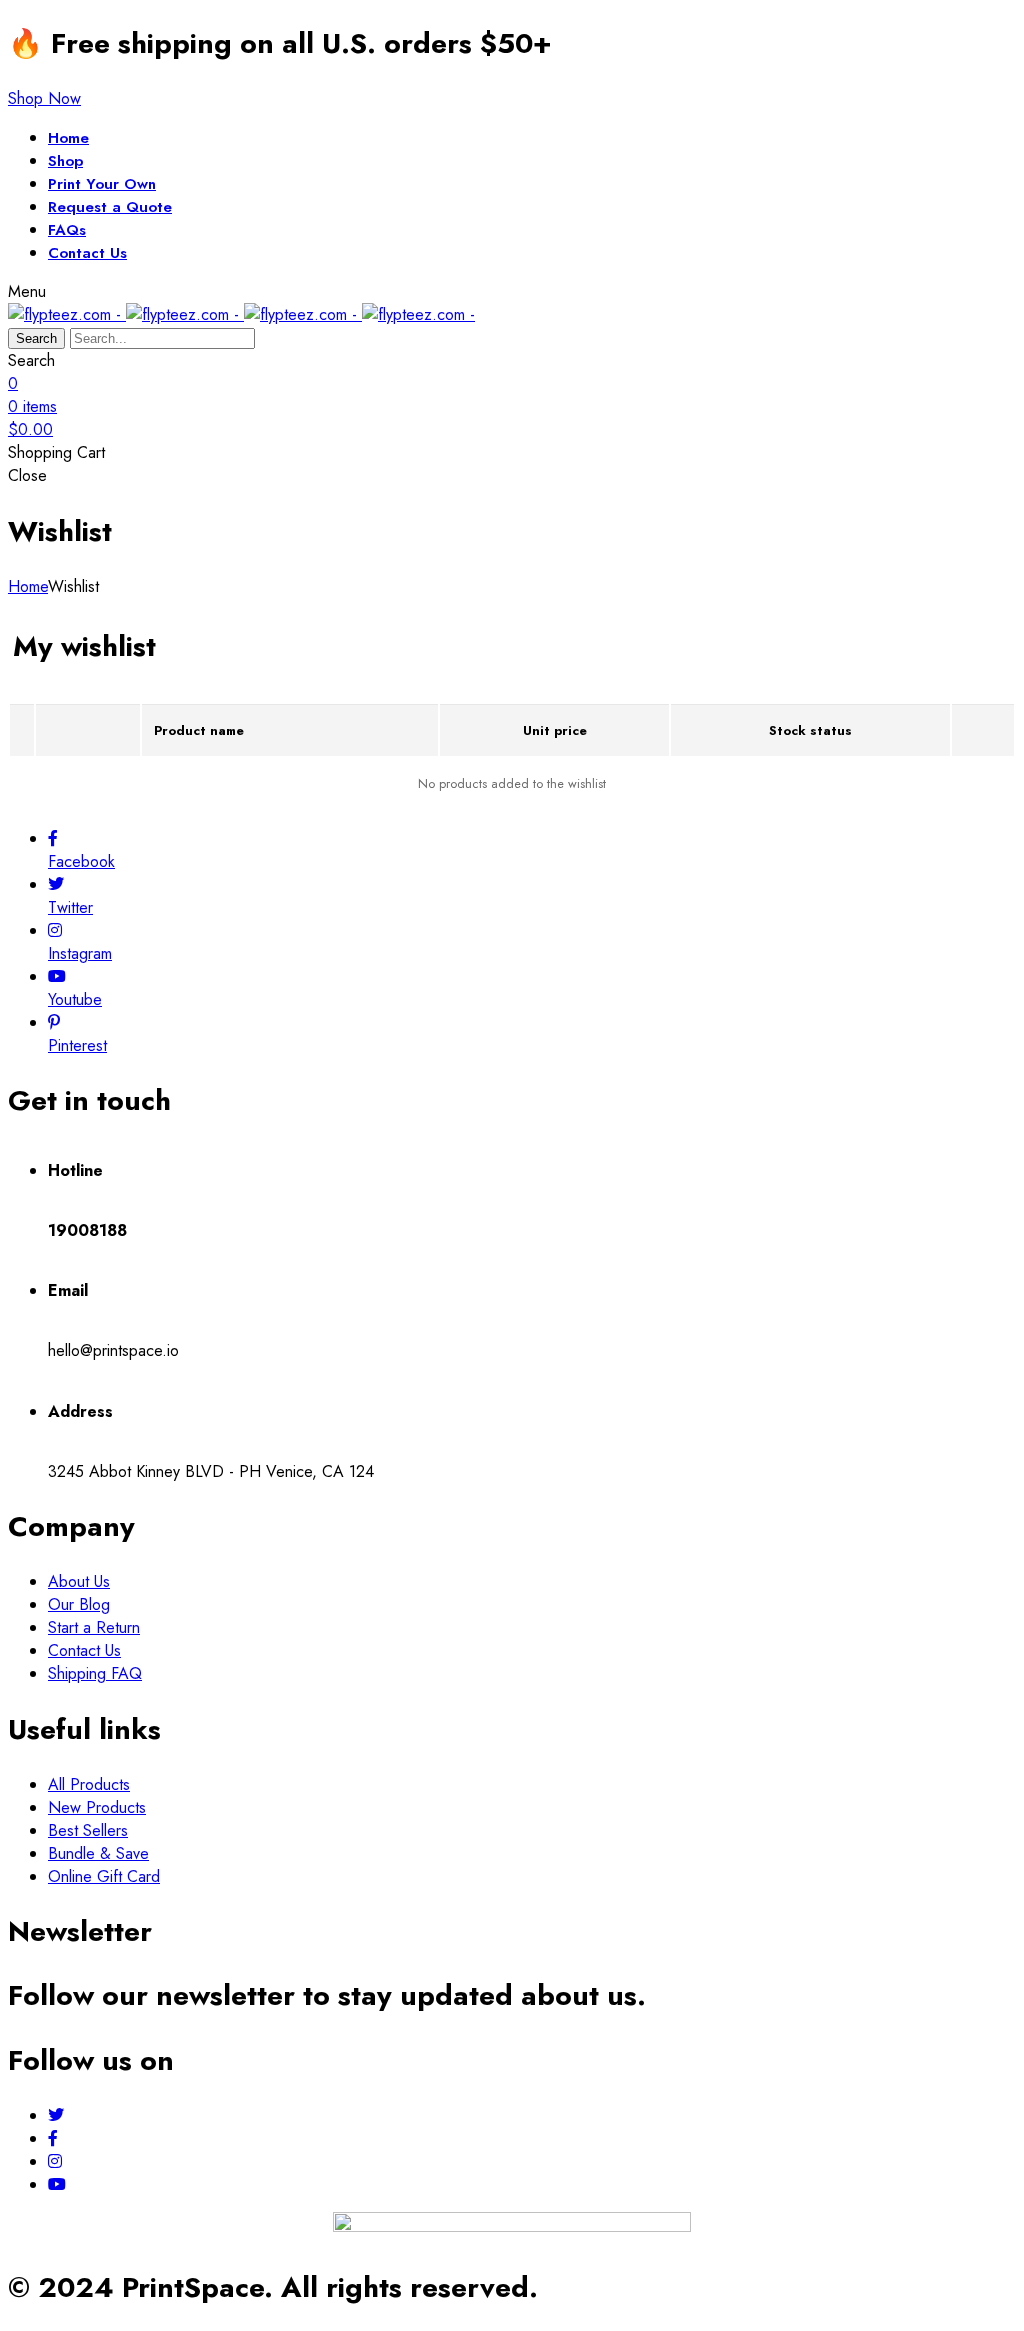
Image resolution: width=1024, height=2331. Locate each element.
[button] (44, 98)
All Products (89, 1784)
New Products (97, 1807)
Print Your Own (102, 184)
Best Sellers (88, 1830)
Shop (65, 161)
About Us (79, 1581)
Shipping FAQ (95, 1673)
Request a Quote (110, 207)
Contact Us (87, 253)
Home (68, 138)
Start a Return (94, 1627)
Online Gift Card (104, 1876)
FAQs (67, 230)
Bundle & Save (98, 1853)
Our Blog (79, 1604)
